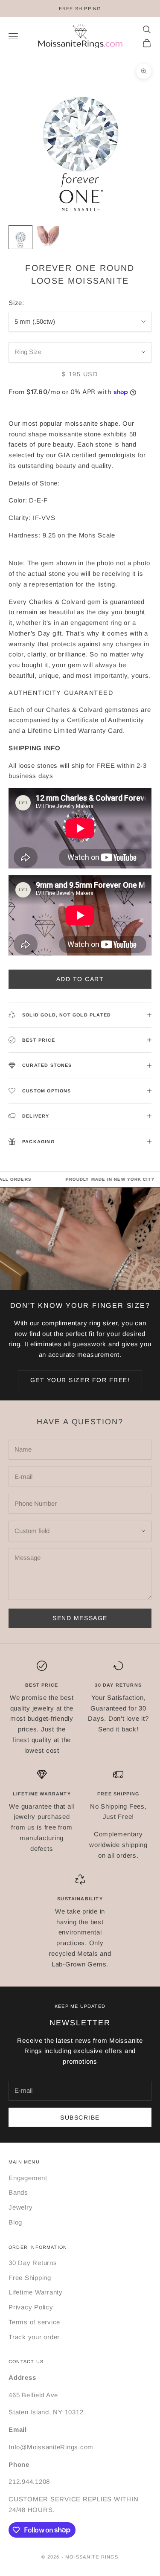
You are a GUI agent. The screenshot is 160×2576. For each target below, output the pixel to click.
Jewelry (20, 2207)
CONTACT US (26, 2361)
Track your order (34, 2337)
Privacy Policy (31, 2307)
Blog (15, 2222)
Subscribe (80, 2117)
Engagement (28, 2178)
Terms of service (34, 2322)
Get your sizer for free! (80, 1380)
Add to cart (80, 979)
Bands (18, 2192)
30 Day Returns (33, 2263)
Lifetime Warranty (36, 2292)
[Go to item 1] (20, 237)
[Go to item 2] (48, 237)
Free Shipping (30, 2278)
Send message (80, 1618)
